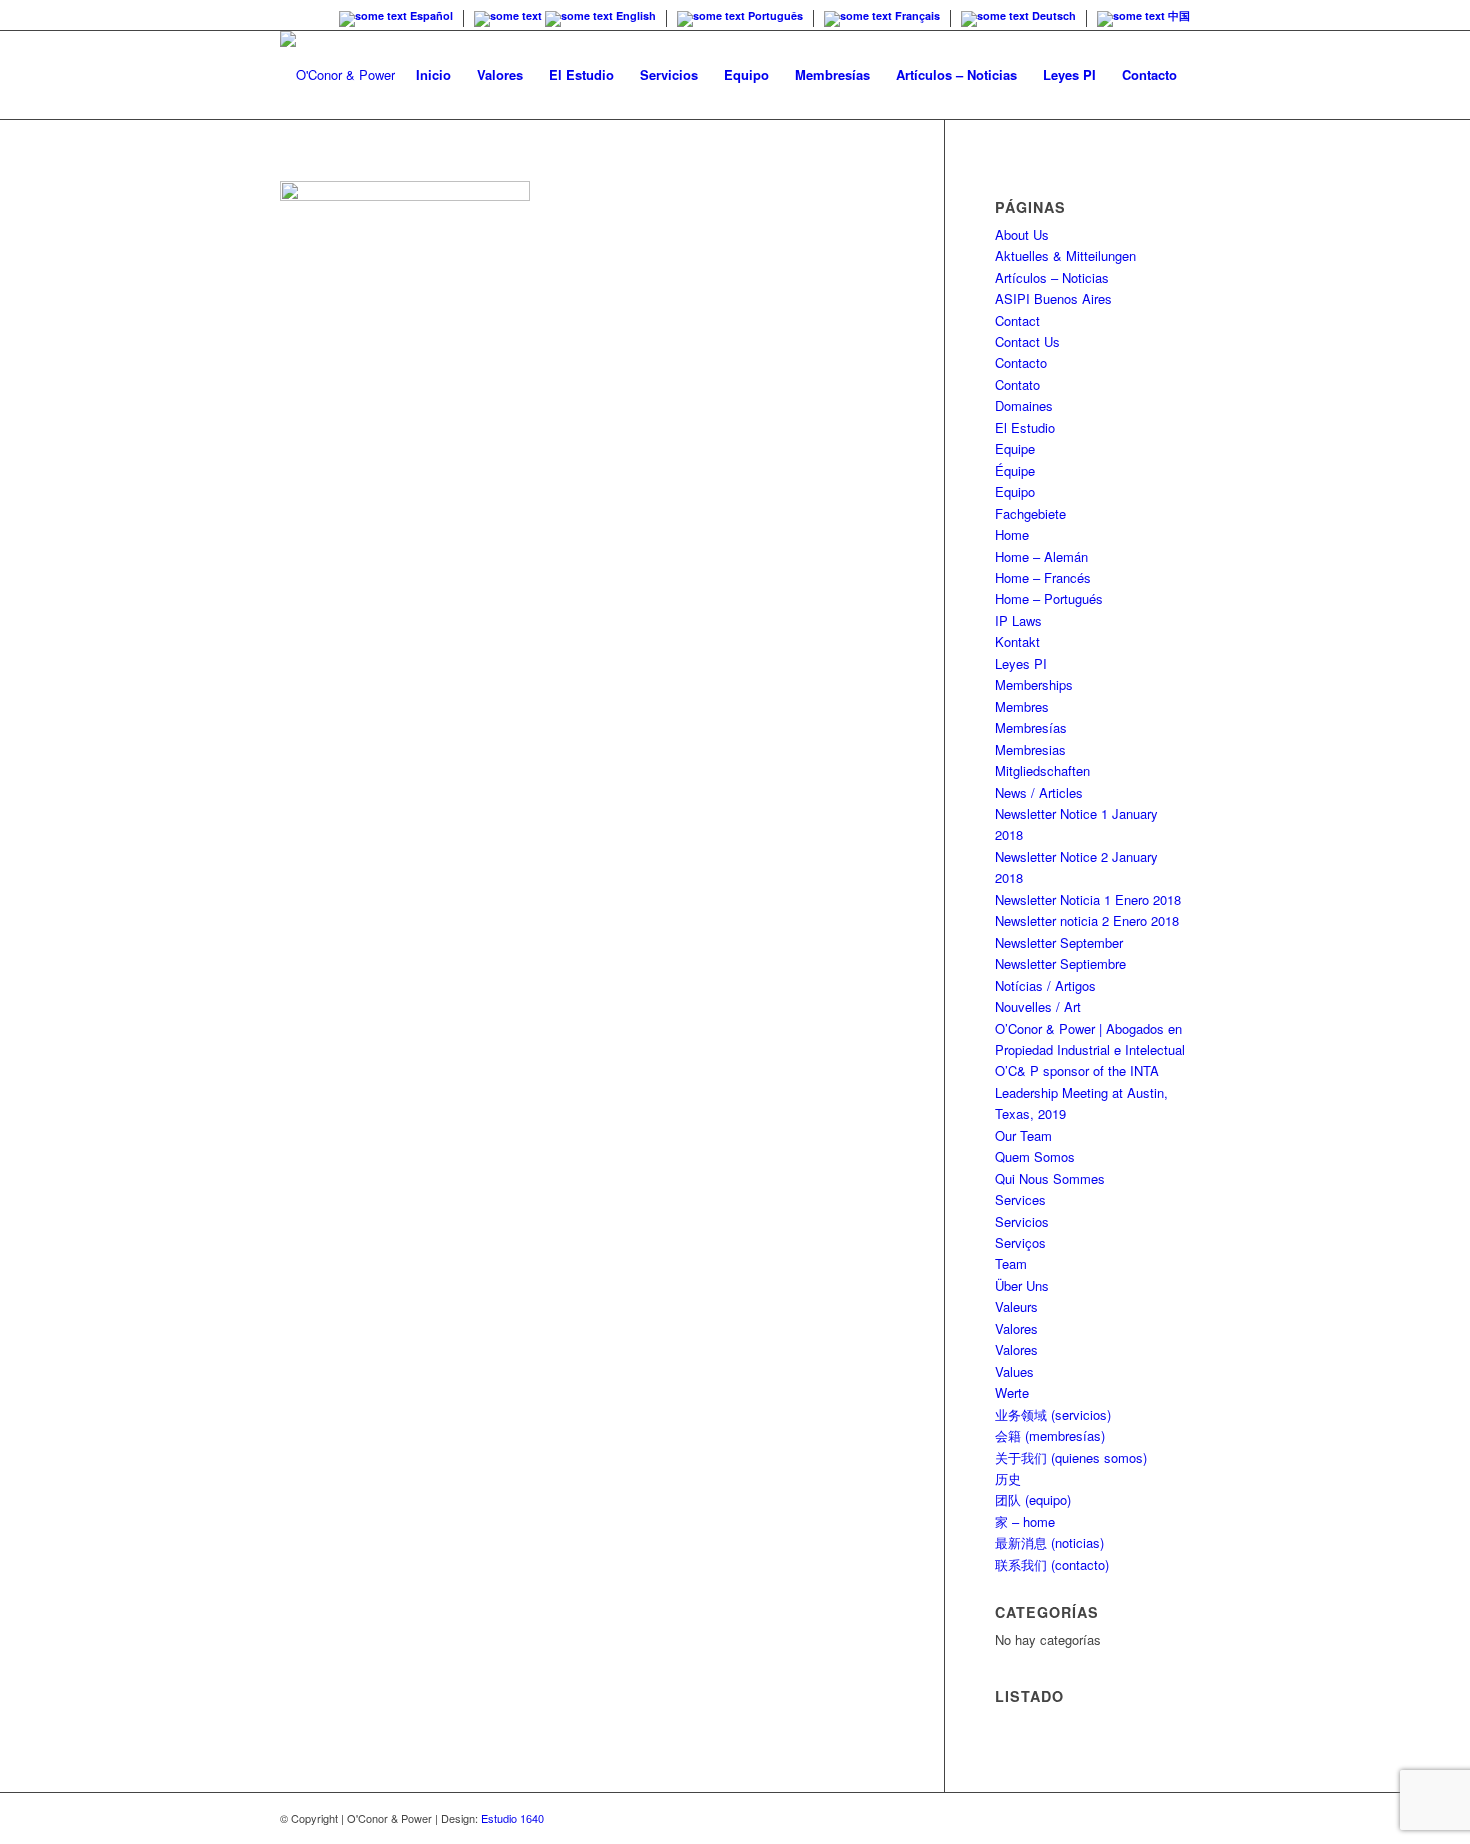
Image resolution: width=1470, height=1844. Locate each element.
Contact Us (1027, 341)
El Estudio (1025, 427)
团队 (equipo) (1033, 1499)
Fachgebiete (1030, 513)
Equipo (1015, 491)
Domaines (1024, 405)
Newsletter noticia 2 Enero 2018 (1087, 920)
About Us (1022, 234)
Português (774, 15)
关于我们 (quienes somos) (1071, 1457)
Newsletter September (1059, 942)
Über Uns (1022, 1285)
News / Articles (1039, 792)
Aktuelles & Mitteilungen (1065, 255)
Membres (1022, 706)
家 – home (1025, 1521)
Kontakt (1017, 641)
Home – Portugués (1049, 598)
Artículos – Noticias (1052, 277)
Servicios (1022, 1221)
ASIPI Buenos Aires (1053, 298)
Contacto (1021, 362)
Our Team (1023, 1135)
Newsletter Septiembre (1060, 963)
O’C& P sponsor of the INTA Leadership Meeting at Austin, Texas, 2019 (1081, 1092)
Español (430, 15)
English (634, 15)
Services (1020, 1199)
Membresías (1031, 727)
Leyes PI (1021, 663)
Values (1014, 1371)
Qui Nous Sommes (1050, 1178)
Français (916, 15)
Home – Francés (1043, 577)
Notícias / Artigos (1045, 985)
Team (1011, 1263)
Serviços (1020, 1242)
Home (1012, 534)
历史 (1008, 1478)
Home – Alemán (1041, 556)
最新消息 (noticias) (1049, 1542)
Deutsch (1052, 15)
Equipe (1015, 448)
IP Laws (1018, 620)
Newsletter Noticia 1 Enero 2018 (1088, 899)
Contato (1017, 384)
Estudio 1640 (512, 1818)
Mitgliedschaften (1042, 770)
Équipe (1015, 470)
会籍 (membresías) (1050, 1435)
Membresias (1030, 749)
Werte (1012, 1392)
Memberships (1034, 684)
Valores (1016, 1328)
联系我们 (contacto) (1052, 1564)
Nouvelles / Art (1038, 1006)
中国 (1177, 15)
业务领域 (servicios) (1053, 1414)
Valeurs (1016, 1306)
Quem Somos (1035, 1156)
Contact (1017, 320)
